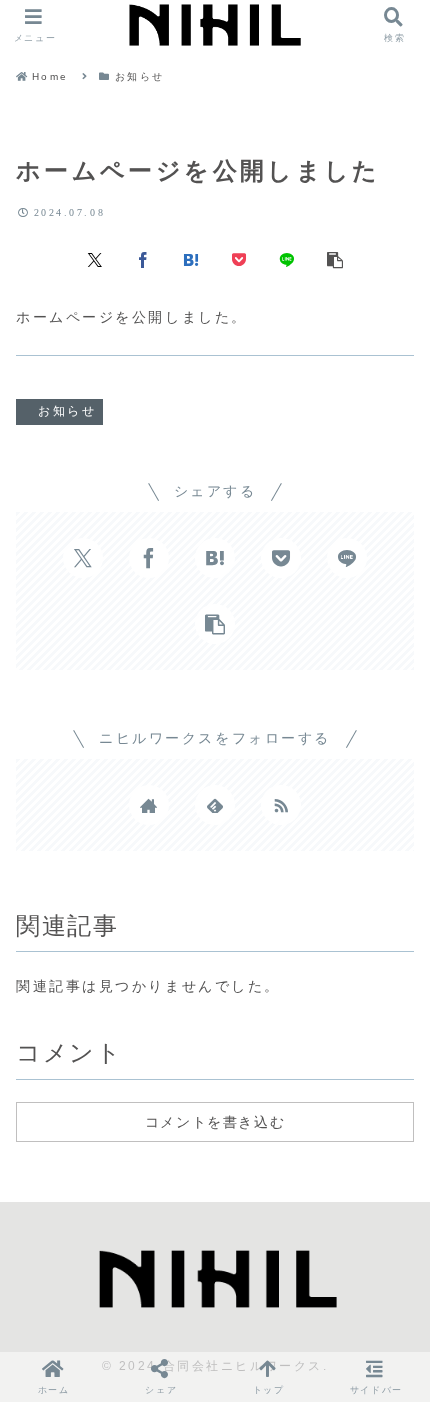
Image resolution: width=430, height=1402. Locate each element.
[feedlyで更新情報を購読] (215, 805)
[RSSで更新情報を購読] (281, 805)
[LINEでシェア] (287, 259)
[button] (335, 259)
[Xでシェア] (95, 259)
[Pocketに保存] (239, 259)
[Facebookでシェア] (143, 259)
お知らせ (67, 411)
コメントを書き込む (215, 1122)
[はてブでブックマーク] (191, 259)
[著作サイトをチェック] (149, 805)
